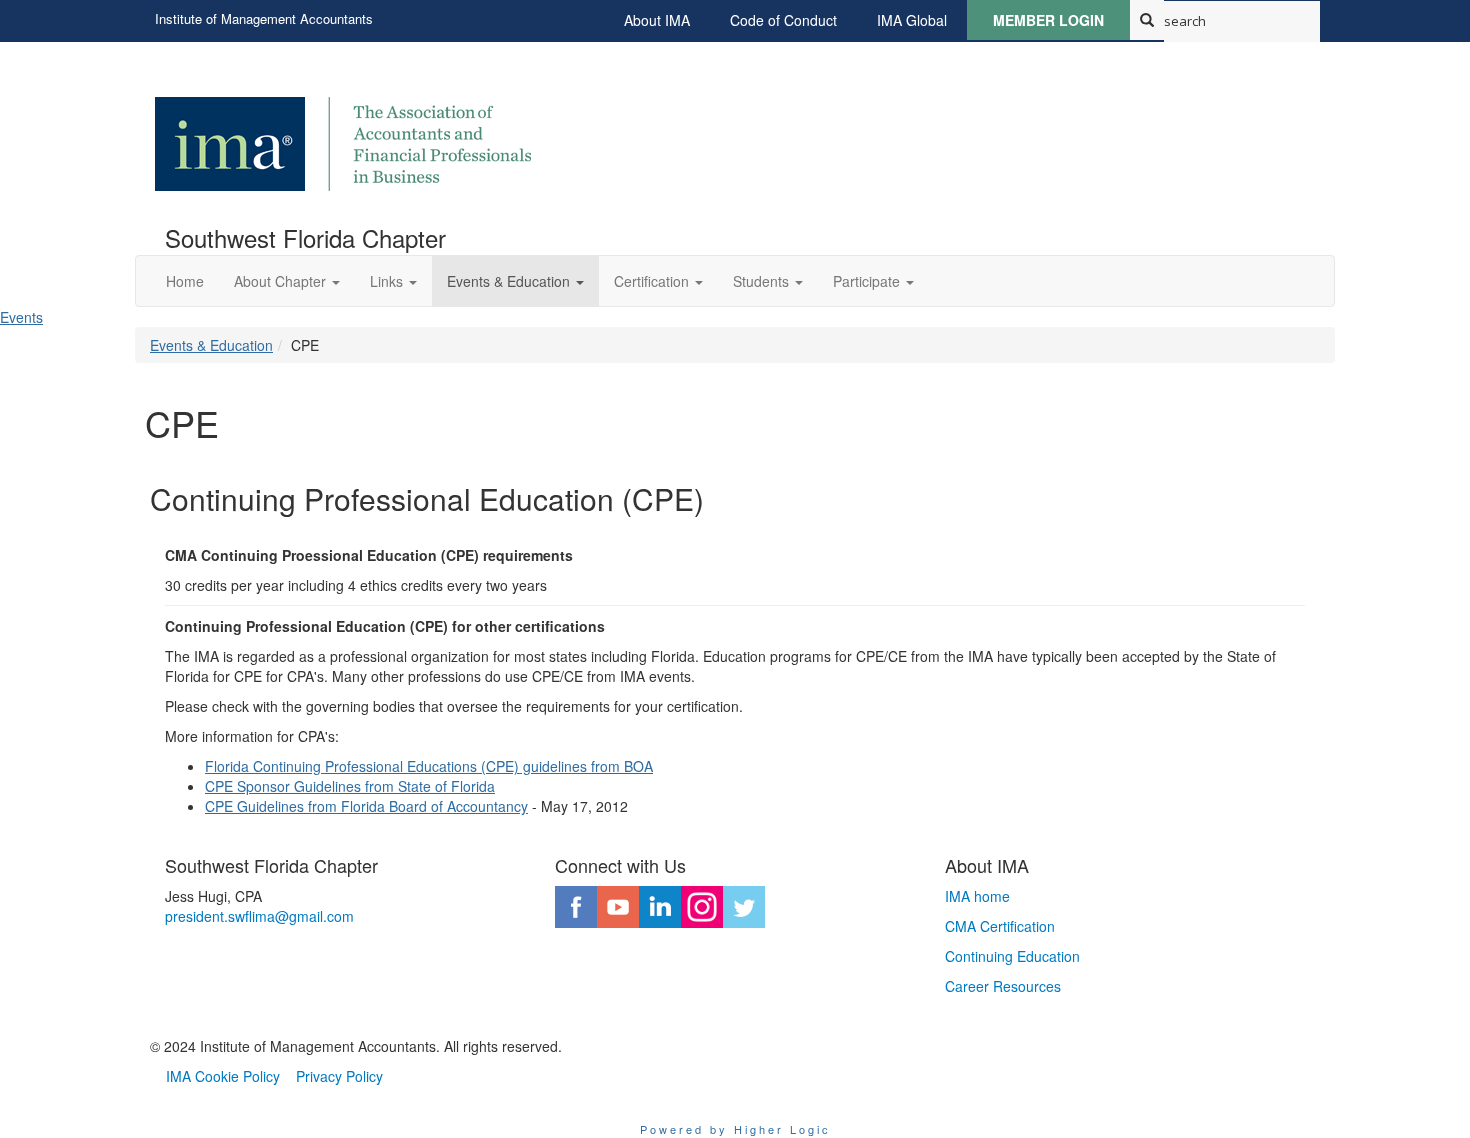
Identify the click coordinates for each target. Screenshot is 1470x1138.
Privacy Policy (339, 1076)
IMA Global (912, 20)
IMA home (977, 896)
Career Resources (1003, 986)
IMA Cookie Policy (223, 1076)
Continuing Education (1012, 956)
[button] (287, 281)
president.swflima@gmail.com (259, 916)
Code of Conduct (783, 20)
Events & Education (211, 345)
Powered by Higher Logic (735, 1129)
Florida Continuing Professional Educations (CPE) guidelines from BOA (429, 766)
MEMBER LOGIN (1048, 20)
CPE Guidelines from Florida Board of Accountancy (366, 806)
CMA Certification (1000, 926)
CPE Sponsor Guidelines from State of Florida (350, 786)
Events (21, 317)
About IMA (657, 20)
